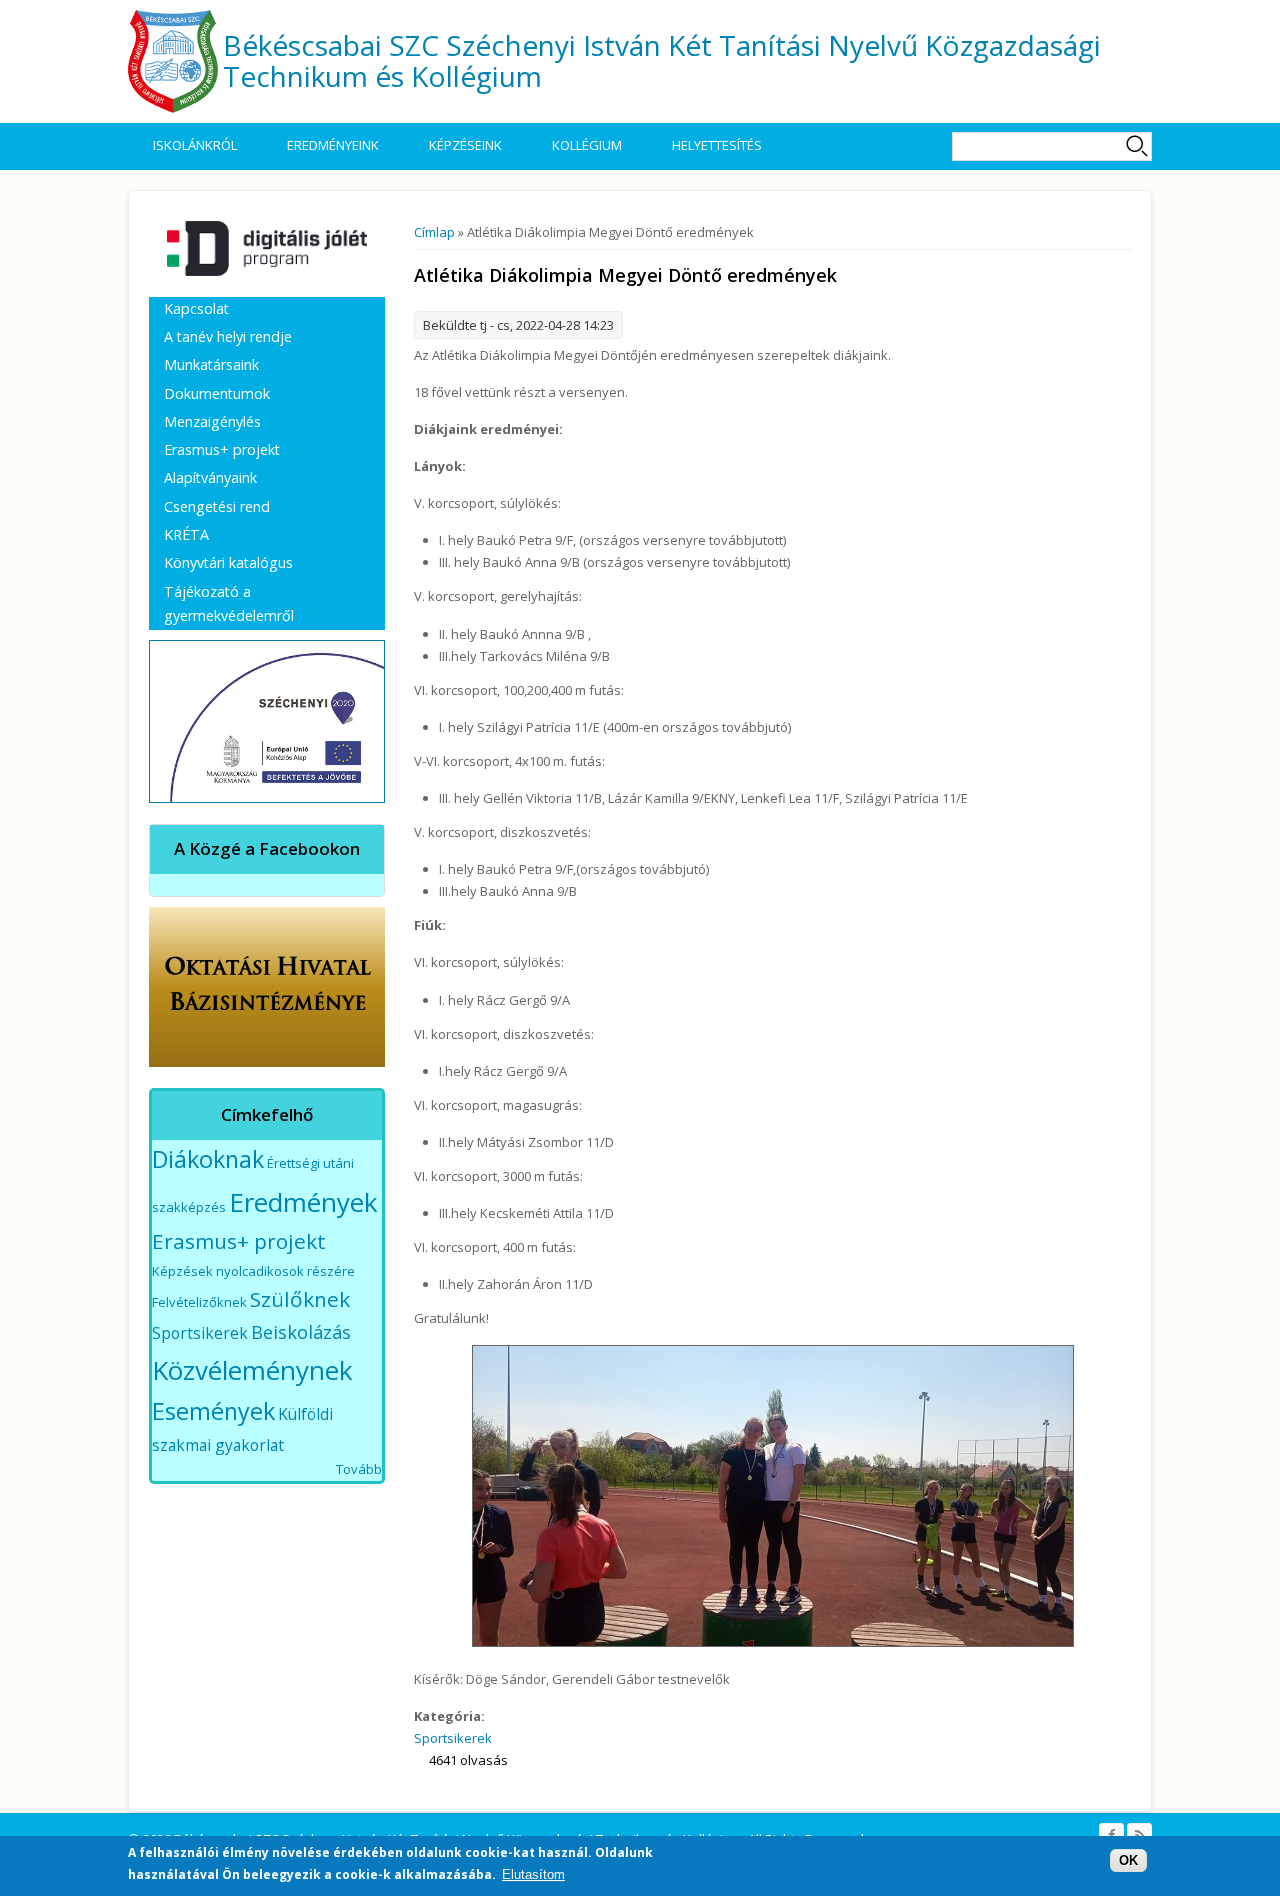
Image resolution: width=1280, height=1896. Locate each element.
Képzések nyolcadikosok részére (253, 1271)
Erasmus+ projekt (222, 449)
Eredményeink (333, 145)
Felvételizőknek (199, 1302)
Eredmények (303, 1202)
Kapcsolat (196, 308)
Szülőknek (300, 1299)
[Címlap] (173, 61)
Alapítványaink (210, 477)
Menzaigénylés (212, 421)
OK (1128, 1860)
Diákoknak (208, 1159)
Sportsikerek (453, 1738)
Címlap (434, 232)
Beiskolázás (301, 1332)
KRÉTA (186, 534)
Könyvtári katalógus (228, 562)
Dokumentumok (217, 393)
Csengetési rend (217, 506)
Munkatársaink (211, 364)
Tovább (359, 1469)
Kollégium (587, 145)
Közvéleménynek (252, 1370)
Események (213, 1411)
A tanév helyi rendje (228, 336)
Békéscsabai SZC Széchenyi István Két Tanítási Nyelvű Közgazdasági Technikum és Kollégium (662, 60)
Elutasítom (533, 1874)
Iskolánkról (195, 145)
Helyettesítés (717, 145)
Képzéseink (465, 145)
